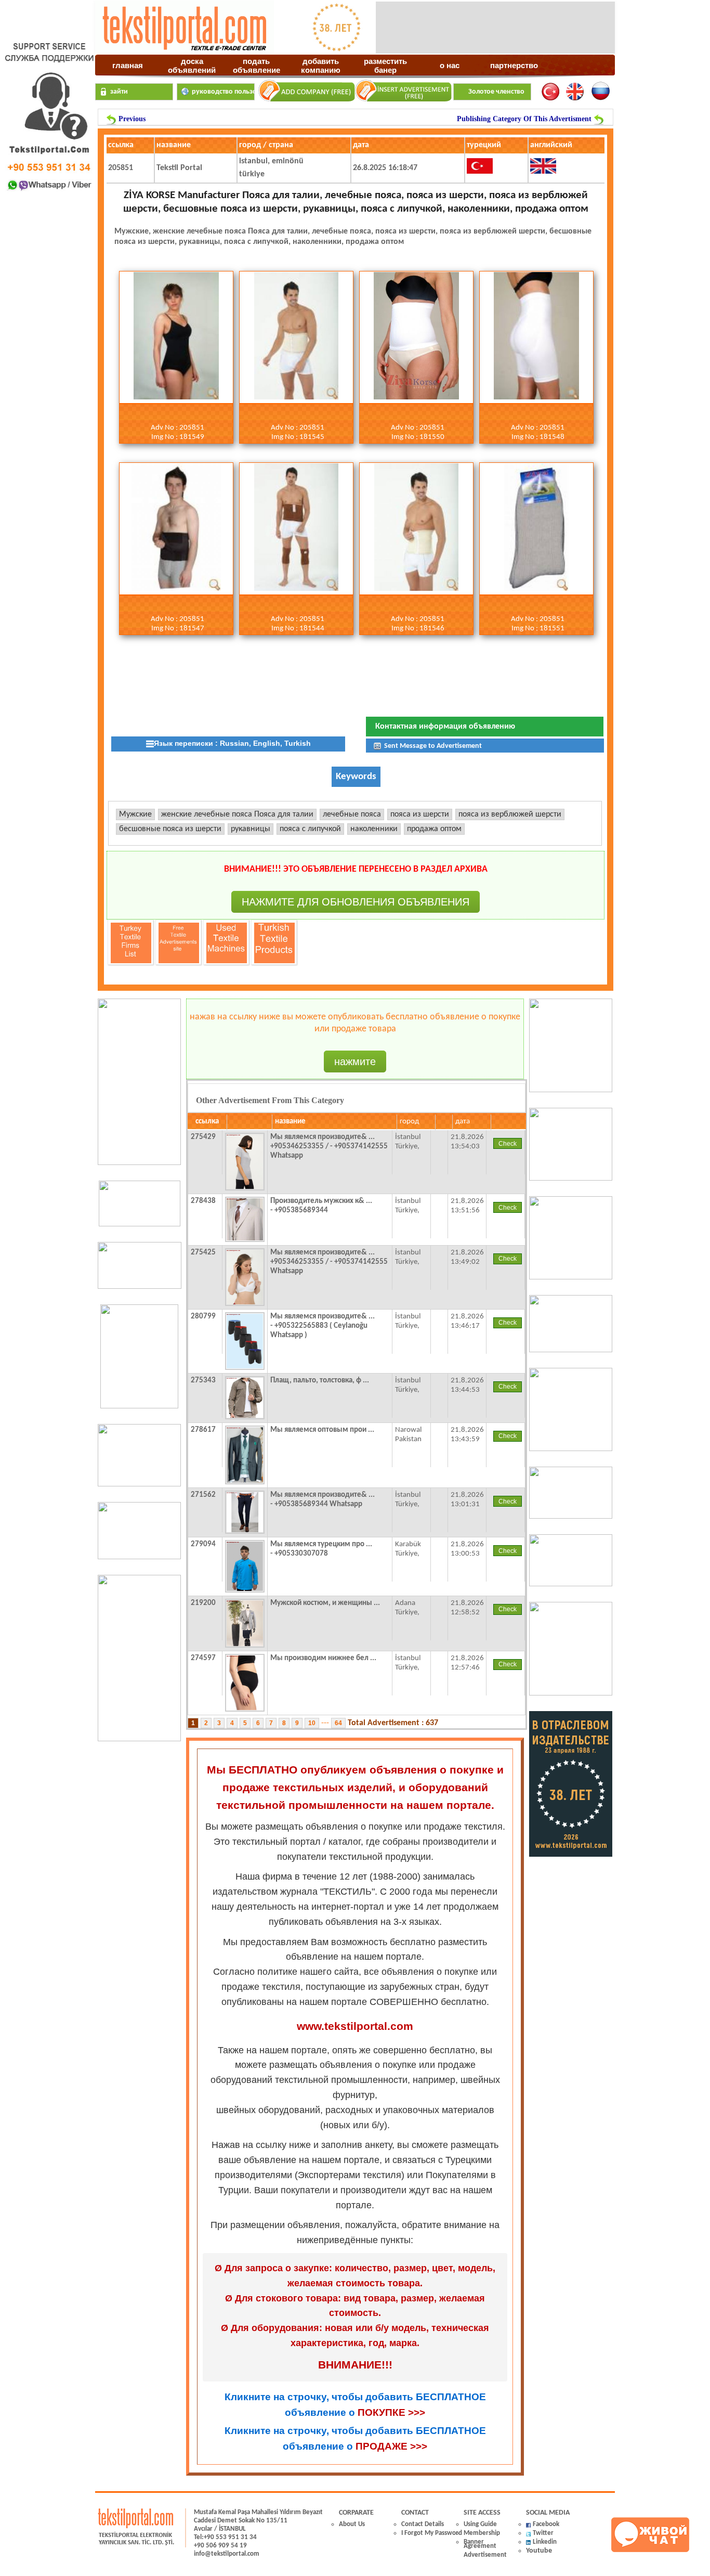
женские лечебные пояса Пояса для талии (237, 814)
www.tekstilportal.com (355, 2026)
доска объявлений (192, 64)
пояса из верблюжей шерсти (510, 814)
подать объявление (257, 64)
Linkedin (545, 2542)
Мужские (135, 814)
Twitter (543, 2533)
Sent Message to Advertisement (432, 746)
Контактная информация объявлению (445, 727)
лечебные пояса (352, 814)
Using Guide (480, 2524)
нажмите (355, 1062)
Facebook (546, 2524)
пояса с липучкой (310, 829)
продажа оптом (434, 829)
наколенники (374, 829)
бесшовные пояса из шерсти (170, 829)
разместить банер (385, 64)
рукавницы (251, 829)
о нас (450, 65)
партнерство (514, 65)
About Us (352, 2524)
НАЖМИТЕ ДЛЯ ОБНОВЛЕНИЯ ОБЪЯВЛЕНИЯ (356, 902)
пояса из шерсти (420, 814)
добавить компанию (321, 64)
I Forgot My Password (432, 2533)
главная (128, 65)
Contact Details (423, 2524)
